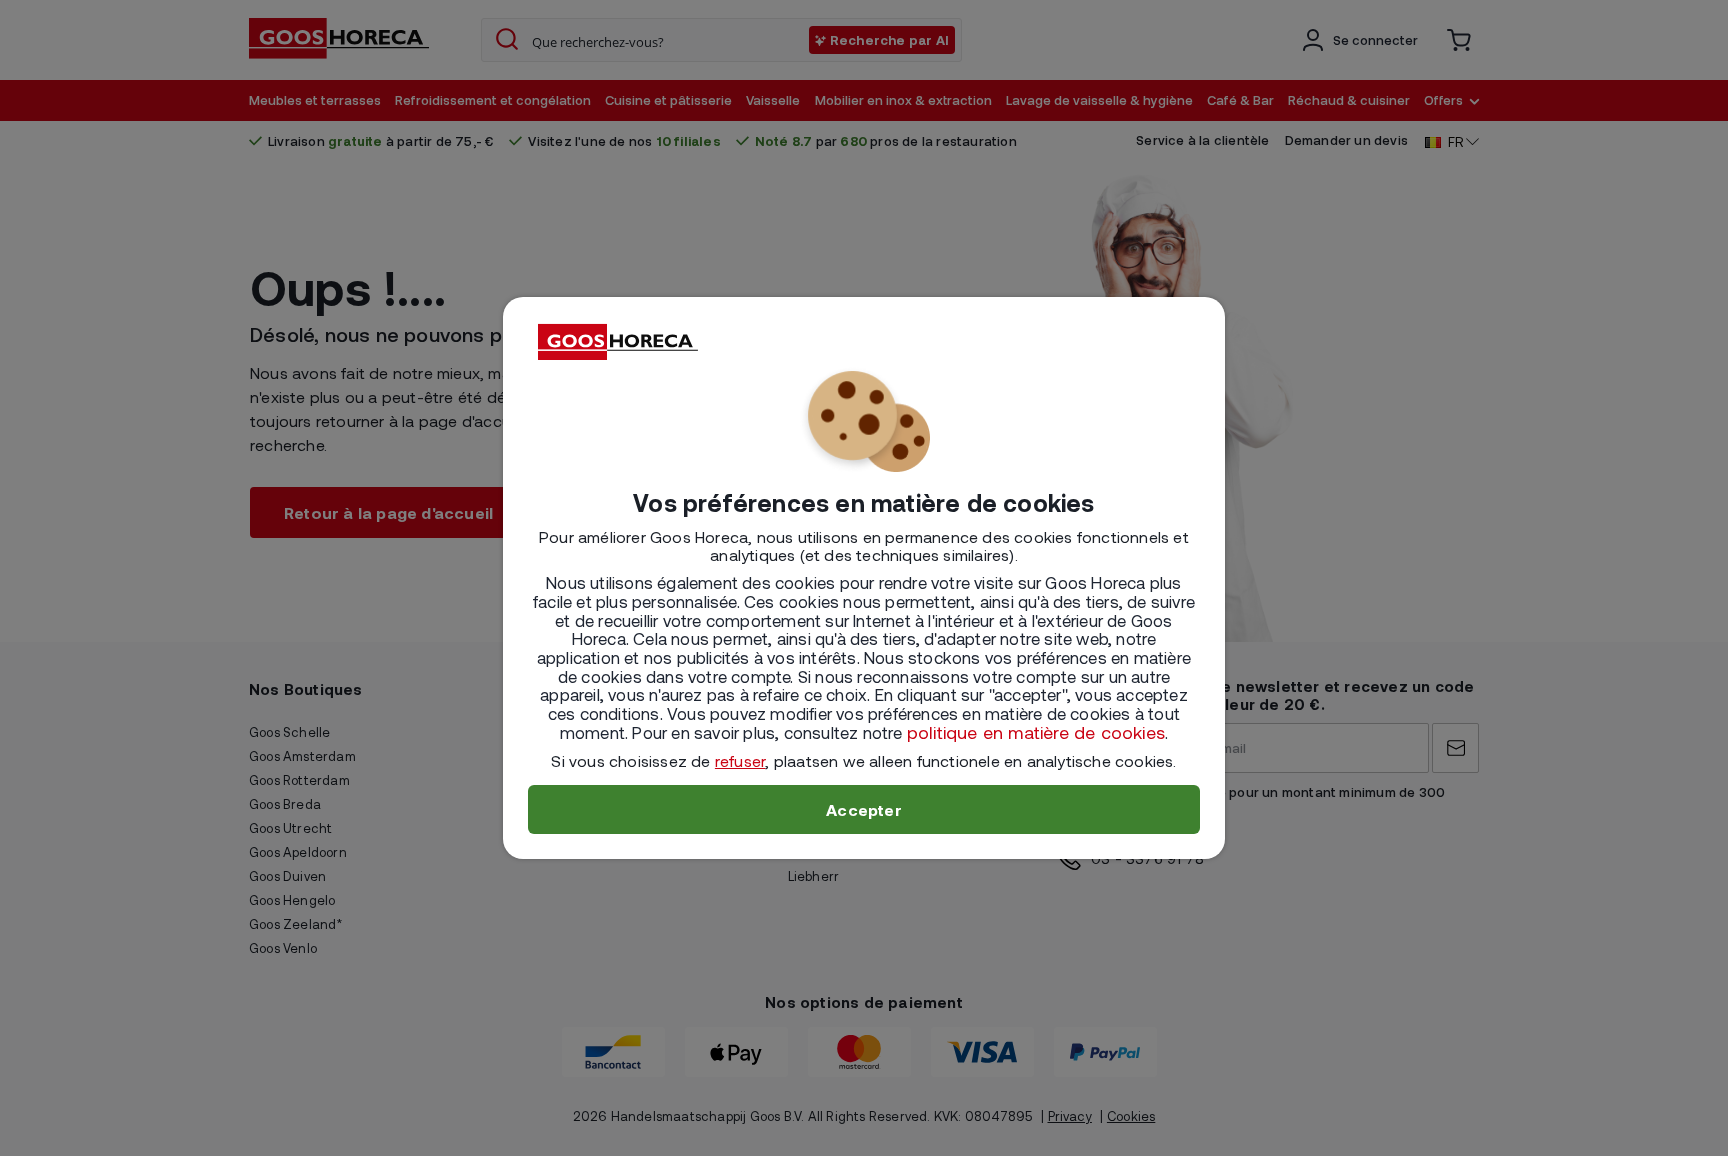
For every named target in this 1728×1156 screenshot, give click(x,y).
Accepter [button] (864, 809)
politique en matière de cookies (1036, 732)
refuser (740, 760)
